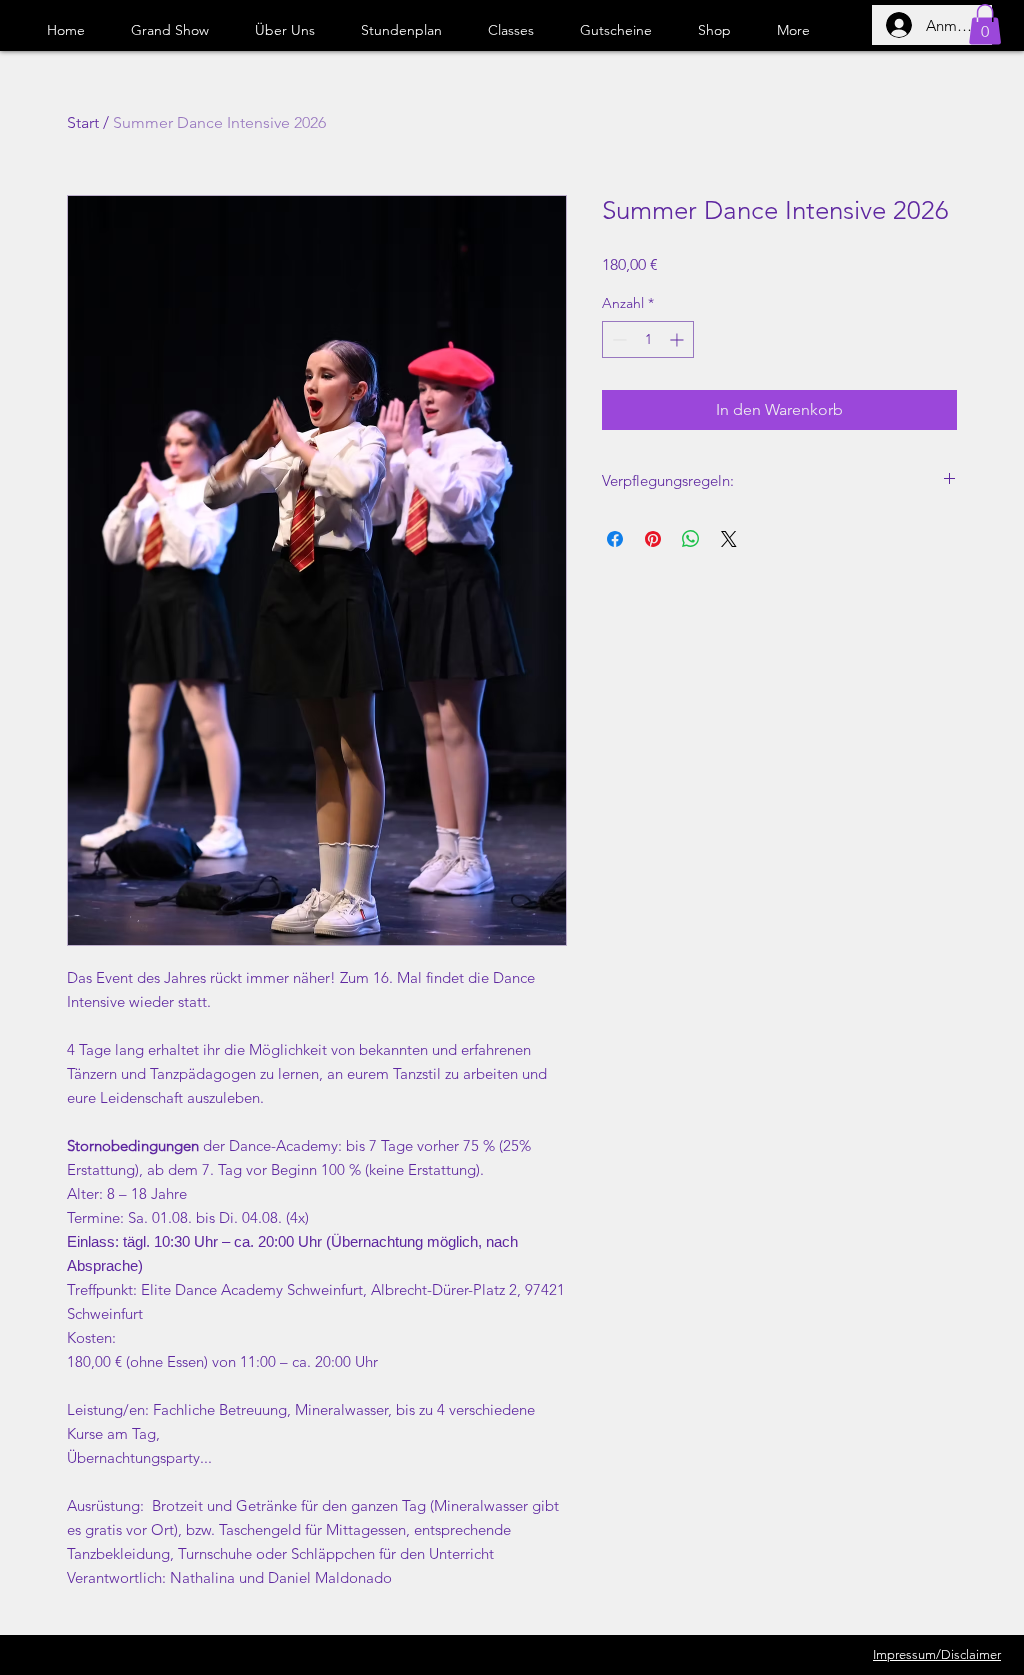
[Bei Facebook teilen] (615, 539)
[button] (985, 24)
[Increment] (678, 339)
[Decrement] (617, 339)
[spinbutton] (648, 339)
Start (83, 122)
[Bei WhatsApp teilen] (691, 539)
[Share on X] (729, 539)
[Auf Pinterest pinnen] (653, 539)
